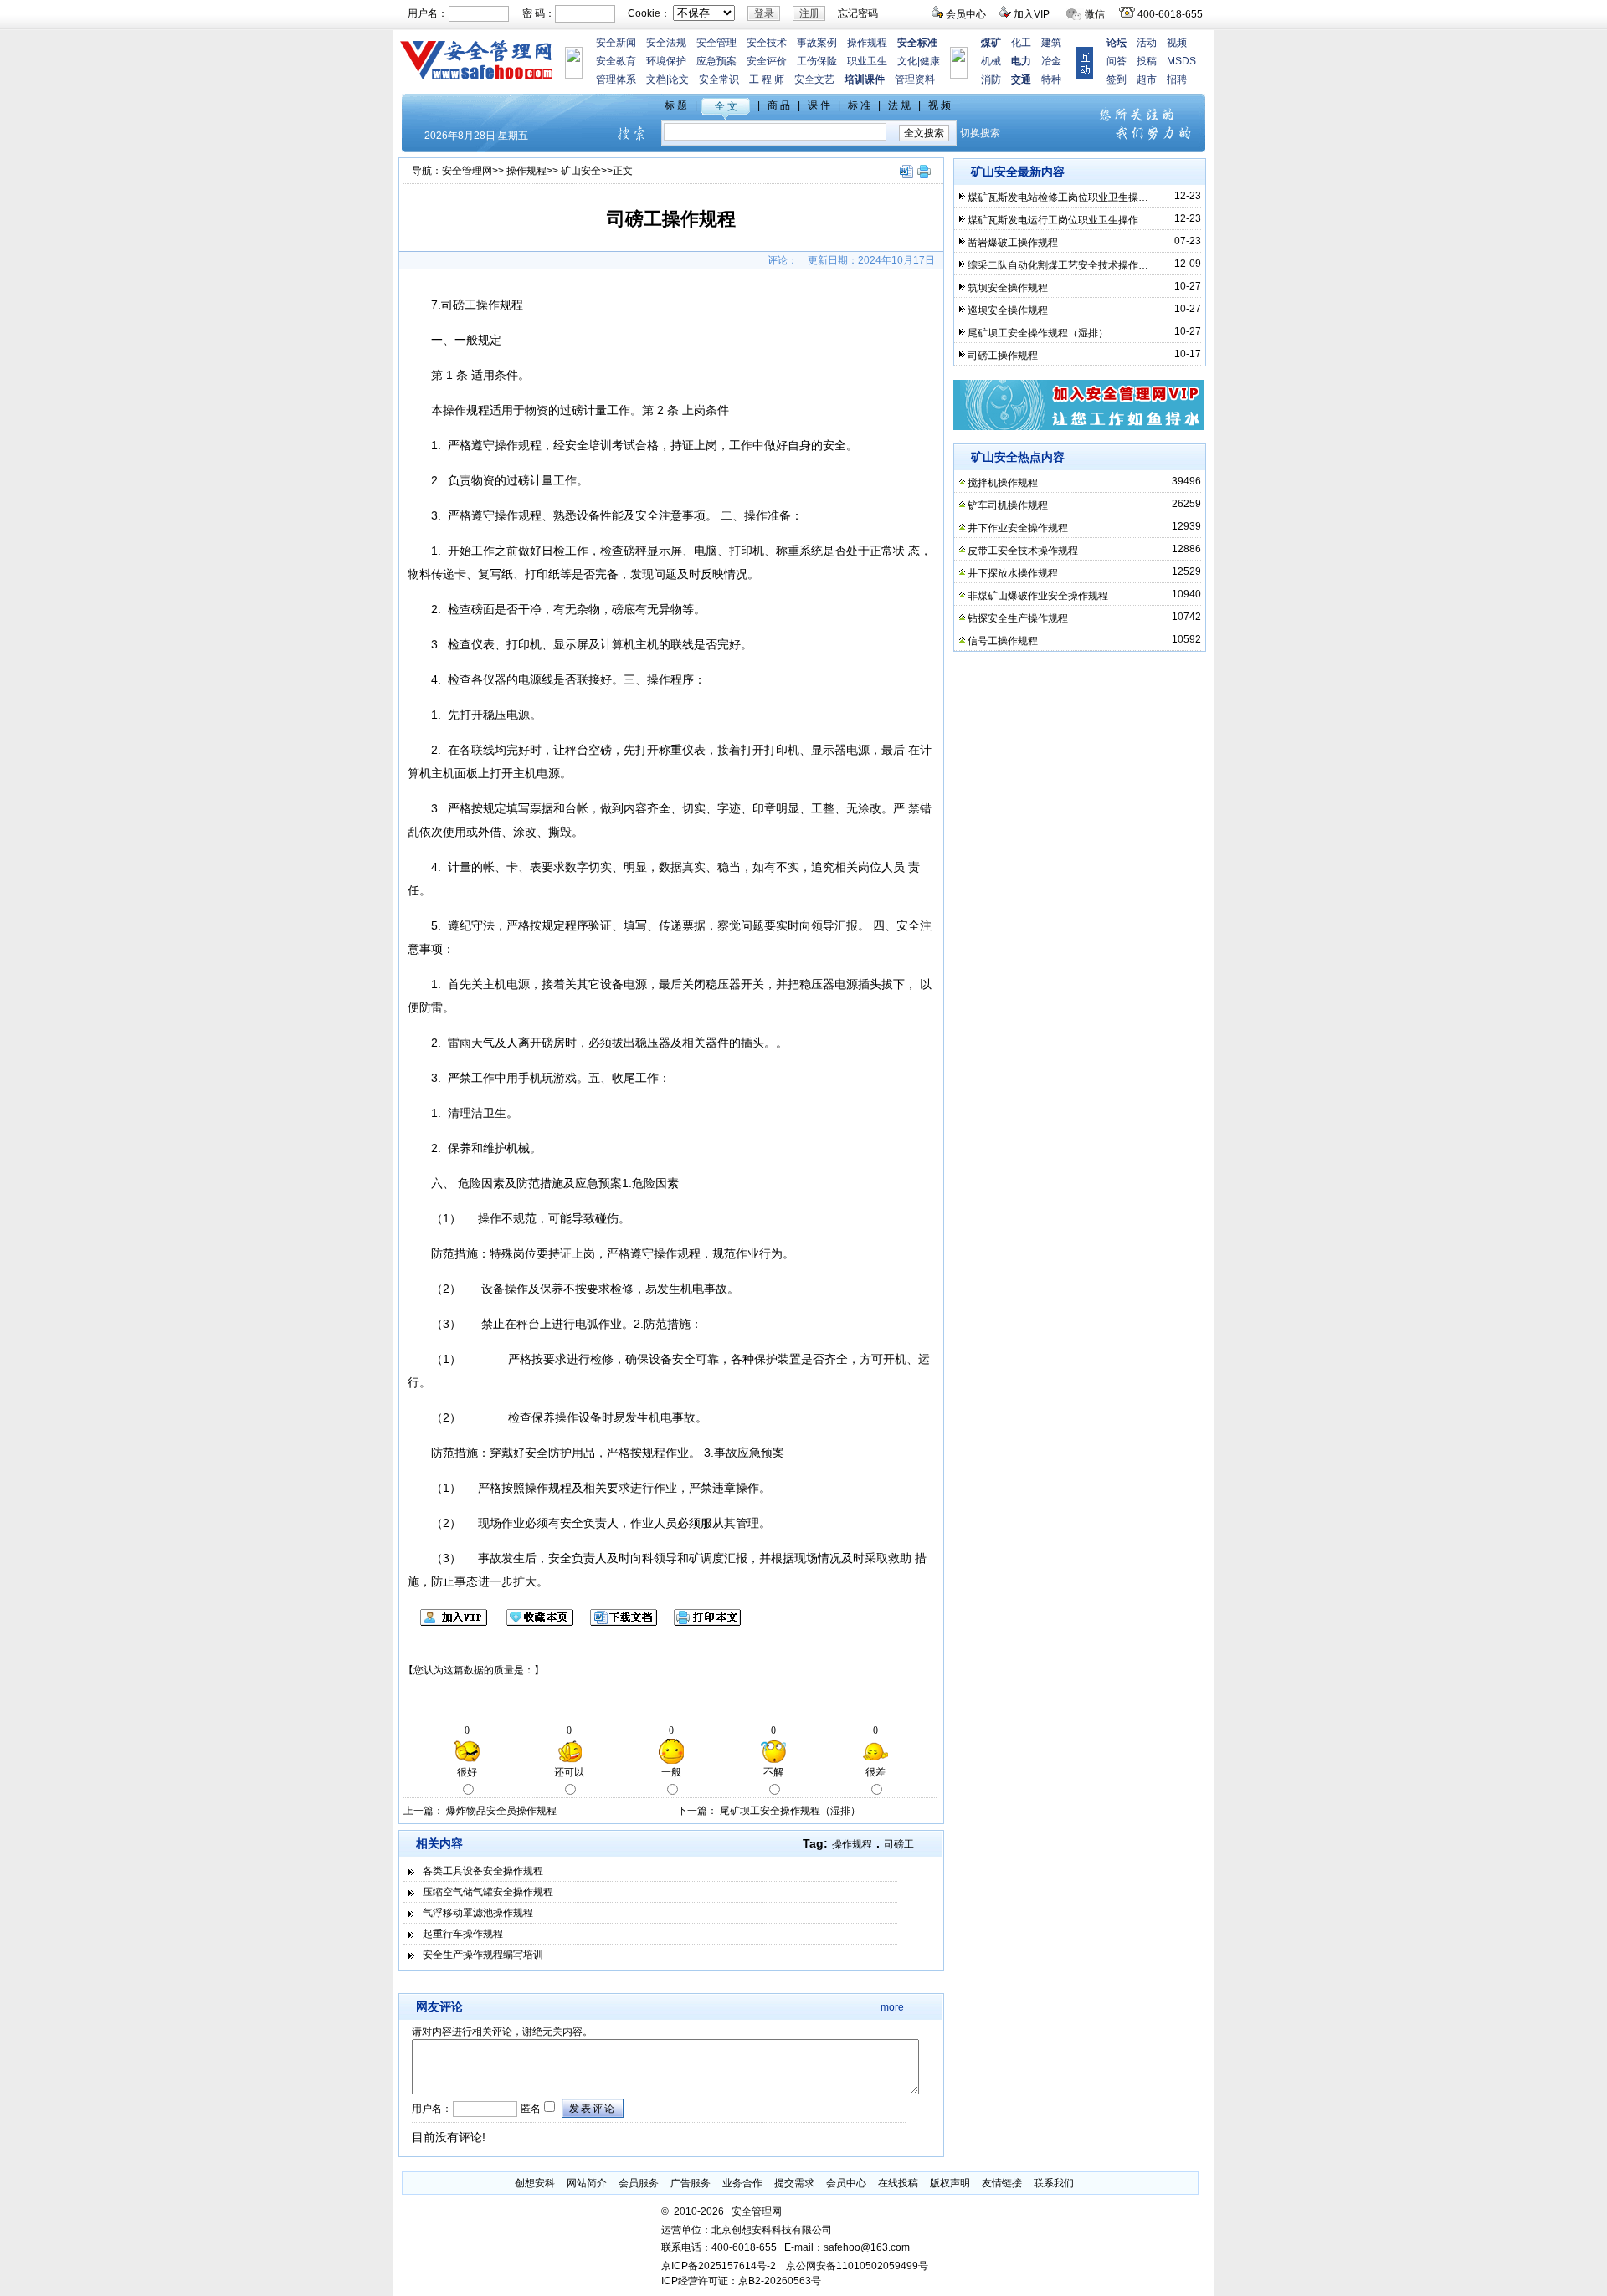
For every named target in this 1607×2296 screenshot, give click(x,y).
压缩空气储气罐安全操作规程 (488, 1892)
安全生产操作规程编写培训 (483, 1955)
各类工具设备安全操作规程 (483, 1871)
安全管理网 (467, 171)
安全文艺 (814, 79)
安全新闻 (616, 43)
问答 (1117, 61)
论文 (679, 79)
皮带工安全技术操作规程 (1023, 551)
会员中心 (966, 14)
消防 (991, 79)
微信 (1095, 14)
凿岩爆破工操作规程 (1013, 243)
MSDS (1181, 61)
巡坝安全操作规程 (1008, 310)
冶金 (1051, 61)
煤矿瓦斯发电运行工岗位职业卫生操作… (1058, 220)
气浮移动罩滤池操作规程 (478, 1913)
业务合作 (742, 2183)
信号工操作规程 (1003, 641)
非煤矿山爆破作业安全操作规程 (1038, 596)
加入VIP (1032, 14)
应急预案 (716, 61)
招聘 (1177, 79)
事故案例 (817, 43)
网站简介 (587, 2183)
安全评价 (767, 61)
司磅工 (899, 1844)
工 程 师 (767, 79)
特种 (1051, 79)
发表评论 (593, 2109)
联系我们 (1054, 2183)
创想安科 (535, 2183)
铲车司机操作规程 (1008, 505)
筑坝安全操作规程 (1008, 288)
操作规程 (867, 43)
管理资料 (915, 79)
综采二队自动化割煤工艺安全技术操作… (1058, 265)
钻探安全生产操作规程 (1018, 618)
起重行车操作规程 (463, 1934)
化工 (1021, 43)
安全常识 (719, 79)
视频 (1177, 43)
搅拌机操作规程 (1003, 483)
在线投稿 (898, 2183)
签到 (1117, 79)
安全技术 (767, 43)
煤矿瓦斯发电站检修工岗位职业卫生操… (1058, 197)
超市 (1147, 79)
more (892, 2007)
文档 (656, 79)
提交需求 (794, 2183)
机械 (991, 61)
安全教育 (616, 61)
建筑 (1051, 43)
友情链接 (1002, 2183)
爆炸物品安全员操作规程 (501, 1811)
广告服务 (691, 2183)
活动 (1147, 43)
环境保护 (666, 61)
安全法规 (666, 43)
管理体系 (616, 79)
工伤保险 (817, 61)
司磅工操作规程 (1003, 356)
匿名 (529, 2109)
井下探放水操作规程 (1013, 573)
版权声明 (950, 2183)
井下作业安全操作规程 (1018, 528)
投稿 (1147, 61)
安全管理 (716, 43)
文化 (907, 61)
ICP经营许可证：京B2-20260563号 (741, 2281)
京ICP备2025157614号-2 (719, 2266)
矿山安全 (581, 171)
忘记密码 (858, 13)
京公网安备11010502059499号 (857, 2266)
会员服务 (639, 2183)
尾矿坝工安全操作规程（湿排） (790, 1811)
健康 (930, 61)
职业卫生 (867, 61)
